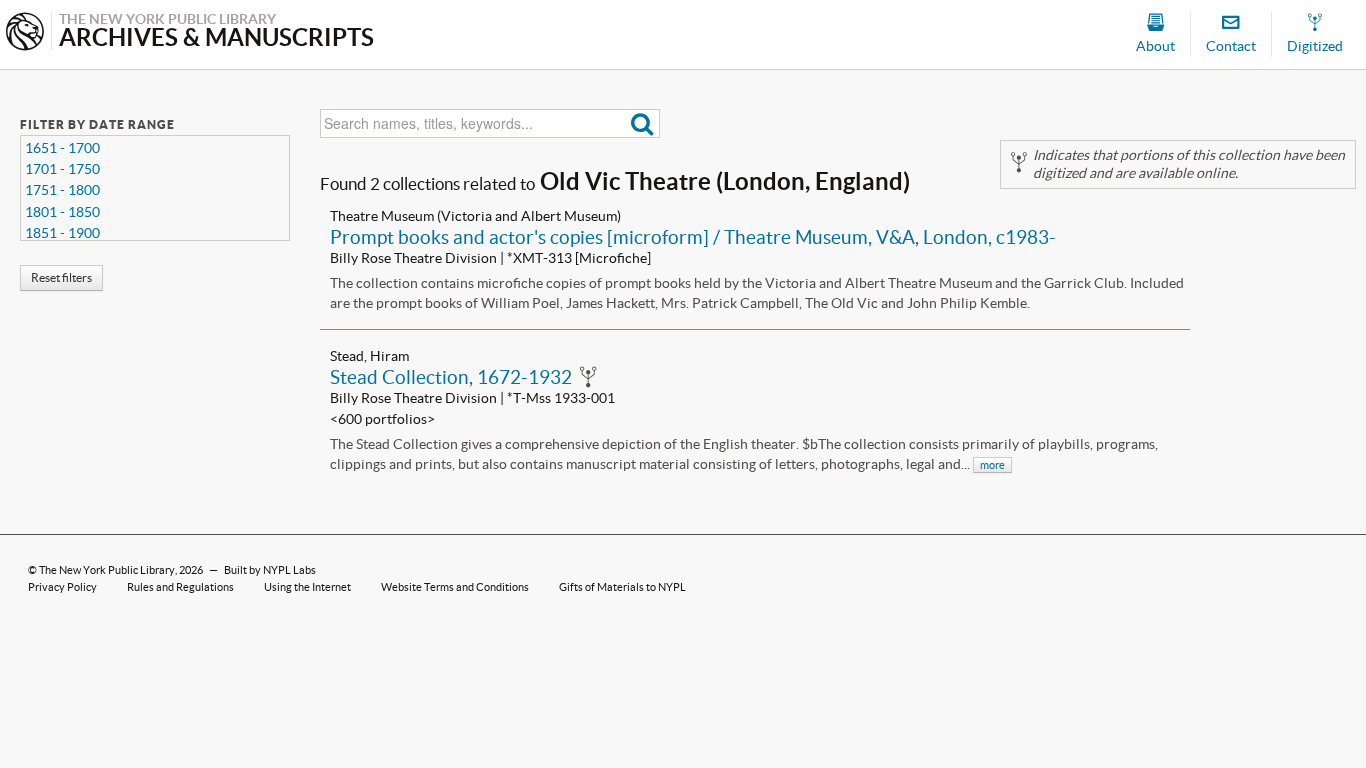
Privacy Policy (62, 587)
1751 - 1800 (62, 190)
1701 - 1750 (62, 169)
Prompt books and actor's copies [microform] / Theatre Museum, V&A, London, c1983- (693, 237)
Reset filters (61, 277)
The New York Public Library (107, 570)
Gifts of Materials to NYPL (622, 587)
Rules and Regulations (180, 587)
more (992, 465)
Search (642, 123)
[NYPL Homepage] (25, 33)
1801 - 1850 (62, 212)
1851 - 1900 (62, 233)
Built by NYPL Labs (270, 570)
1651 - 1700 (62, 148)
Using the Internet (307, 587)
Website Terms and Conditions (455, 587)
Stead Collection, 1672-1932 (451, 377)
